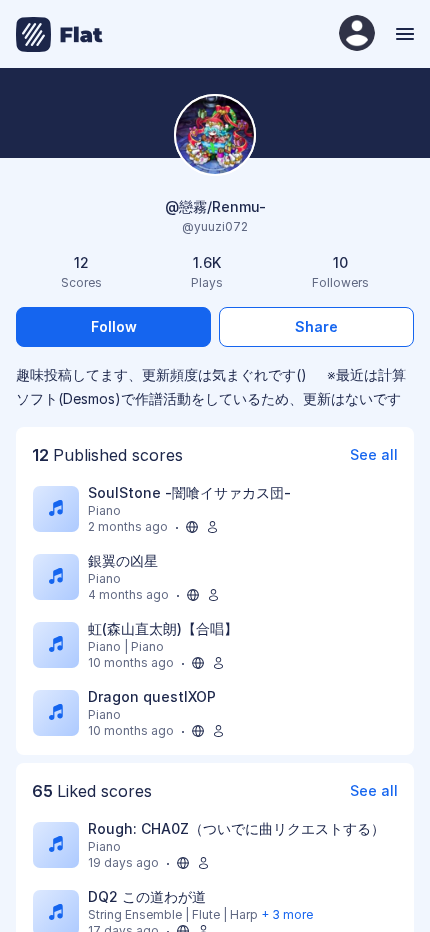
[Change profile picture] (215, 136)
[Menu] (402, 34)
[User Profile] (357, 34)
